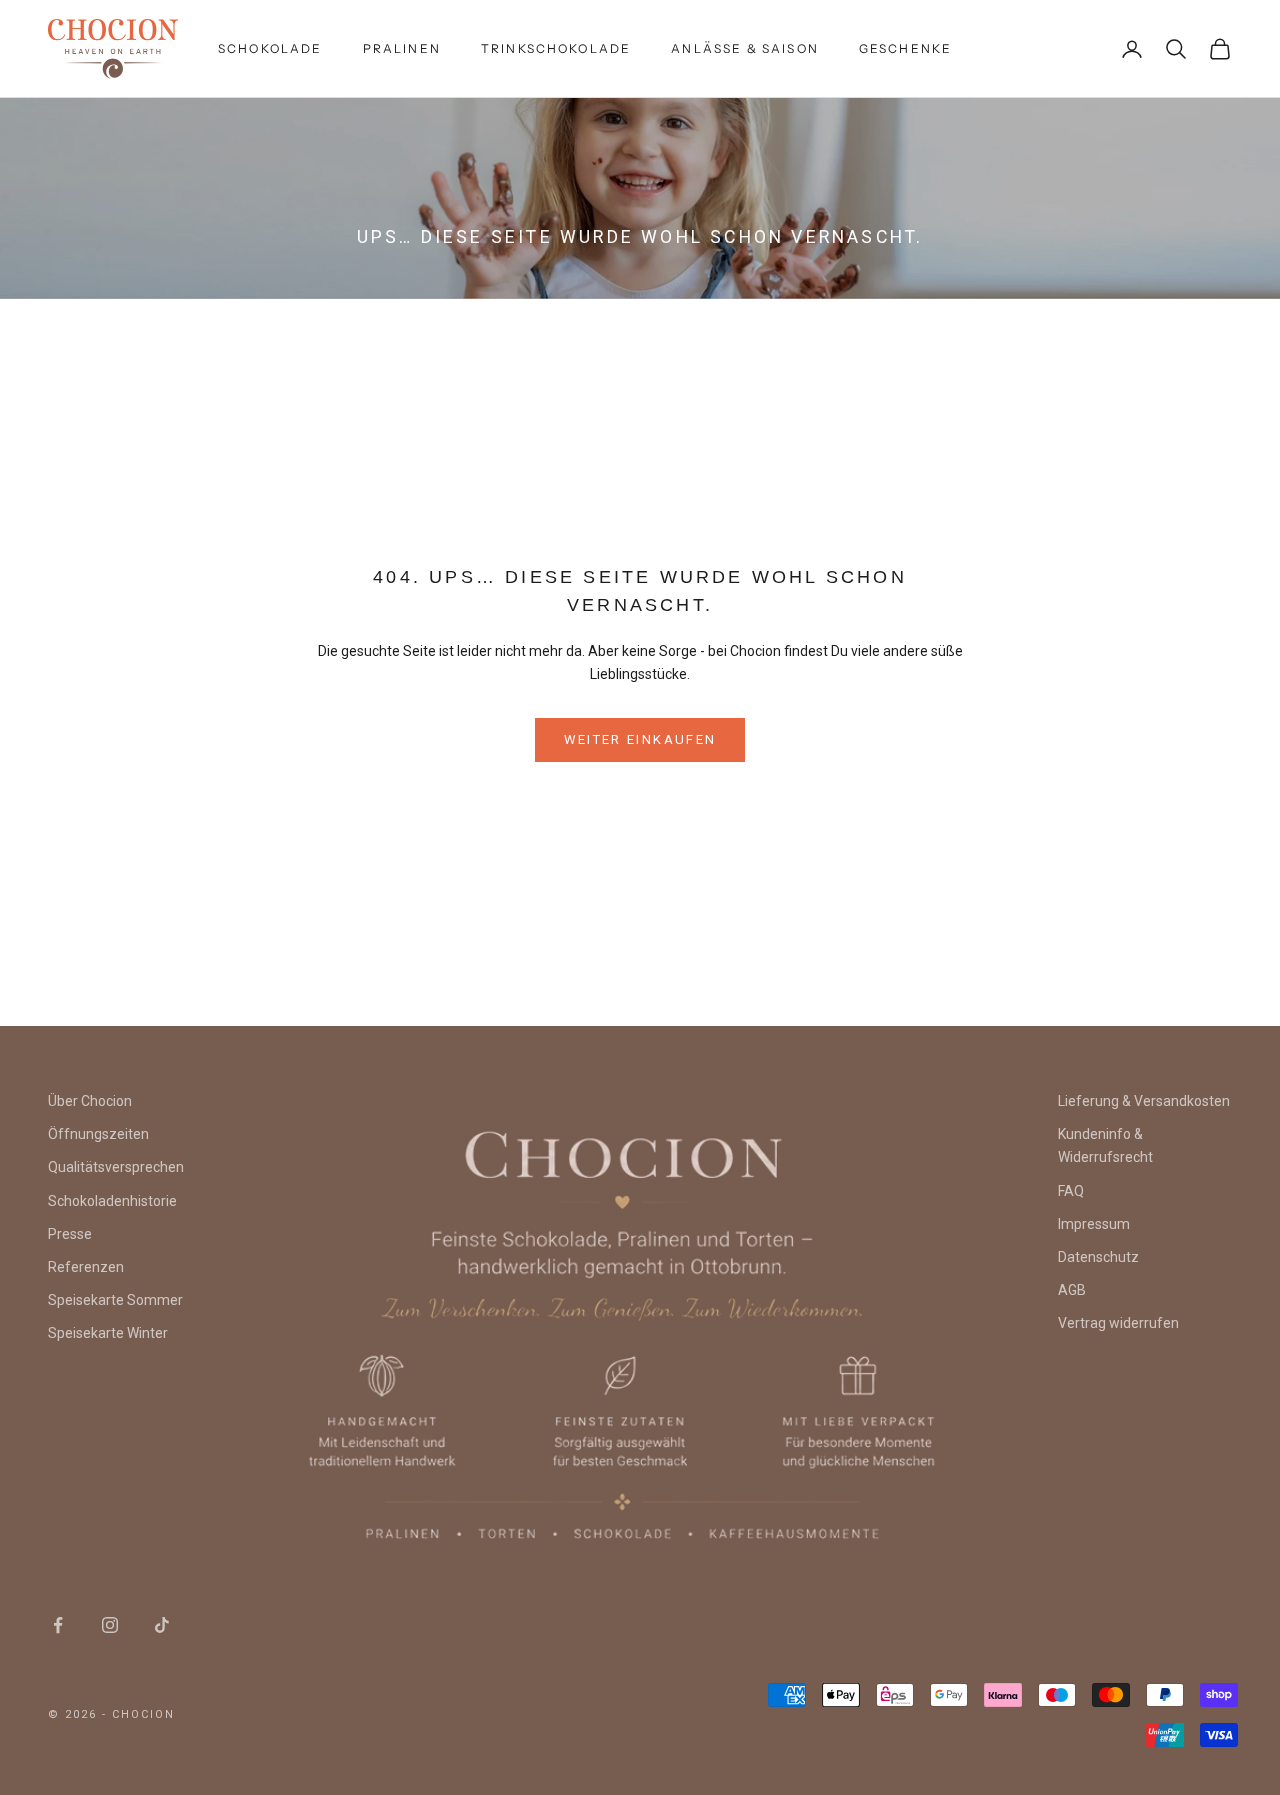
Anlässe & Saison (745, 48)
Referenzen (86, 1267)
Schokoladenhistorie (112, 1201)
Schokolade (270, 48)
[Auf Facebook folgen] (58, 1625)
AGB (1072, 1290)
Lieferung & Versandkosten (1144, 1101)
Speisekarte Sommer (115, 1300)
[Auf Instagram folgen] (110, 1625)
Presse (70, 1234)
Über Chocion (90, 1101)
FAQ (1071, 1191)
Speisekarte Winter (108, 1333)
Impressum (1094, 1224)
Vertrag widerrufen (1118, 1323)
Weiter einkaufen (640, 739)
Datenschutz (1098, 1257)
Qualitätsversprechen (116, 1167)
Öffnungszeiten (98, 1134)
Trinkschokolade (556, 48)
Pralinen (402, 48)
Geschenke (905, 48)
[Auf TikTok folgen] (162, 1625)
